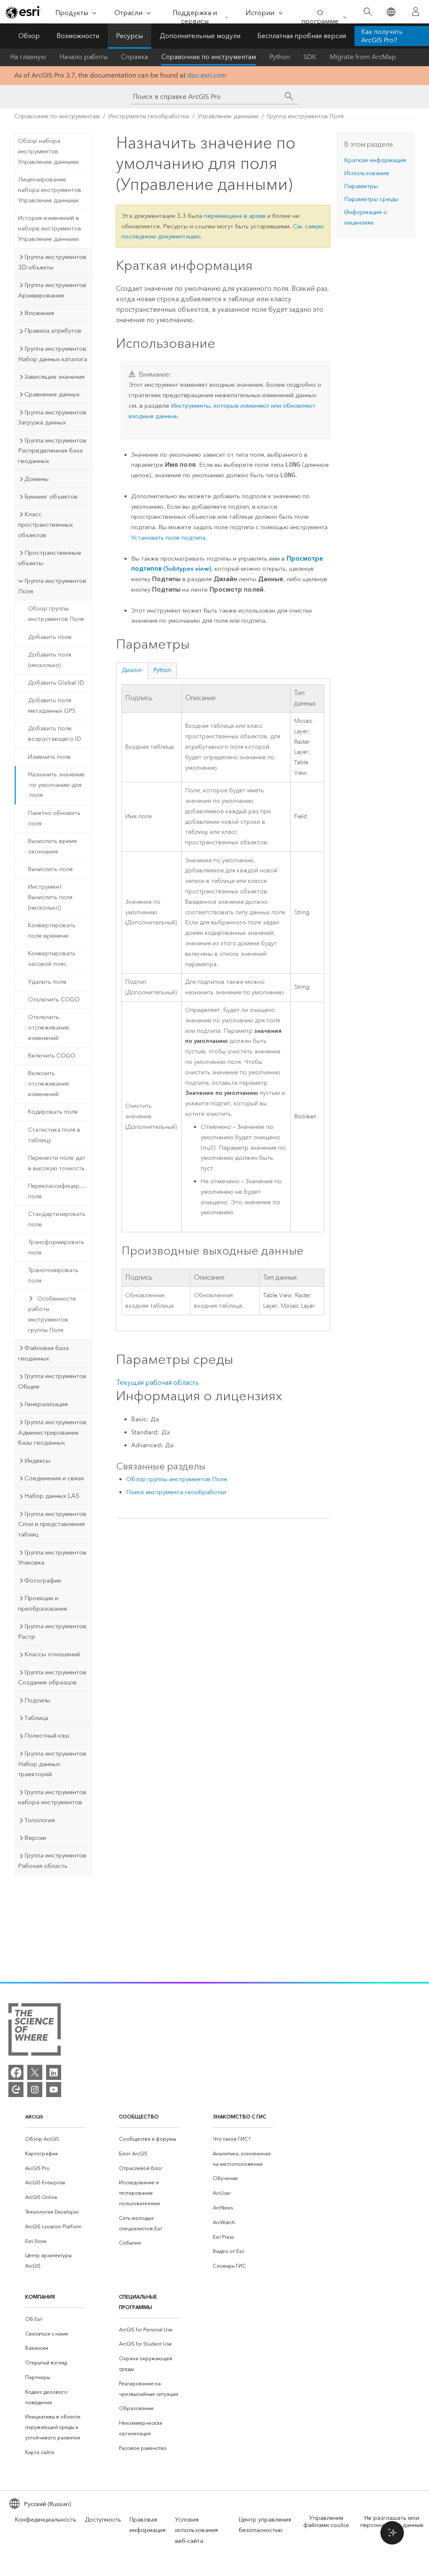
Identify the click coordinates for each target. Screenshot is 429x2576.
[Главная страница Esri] (23, 12)
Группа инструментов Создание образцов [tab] (52, 1677)
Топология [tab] (40, 1820)
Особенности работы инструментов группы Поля (52, 1314)
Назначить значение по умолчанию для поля (56, 785)
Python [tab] (162, 670)
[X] (35, 2072)
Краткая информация (375, 160)
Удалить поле (47, 982)
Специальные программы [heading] (138, 2302)
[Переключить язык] (391, 12)
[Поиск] (368, 12)
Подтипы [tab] (37, 1700)
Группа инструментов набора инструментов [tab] (52, 1797)
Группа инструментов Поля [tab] (52, 586)
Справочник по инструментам (209, 57)
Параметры (361, 186)
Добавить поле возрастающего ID (55, 734)
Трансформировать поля (56, 1247)
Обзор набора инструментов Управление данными (48, 151)
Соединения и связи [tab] (54, 1478)
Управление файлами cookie (326, 2522)
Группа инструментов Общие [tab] (52, 1381)
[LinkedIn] (54, 2072)
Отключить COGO (54, 1000)
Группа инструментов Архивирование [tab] (52, 290)
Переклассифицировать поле (60, 1191)
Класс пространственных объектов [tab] (45, 525)
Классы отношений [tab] (52, 1654)
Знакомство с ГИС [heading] (239, 2117)
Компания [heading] (40, 2297)
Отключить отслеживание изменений (49, 1028)
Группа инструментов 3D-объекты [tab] (52, 262)
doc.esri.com (207, 75)
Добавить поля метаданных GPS (52, 706)
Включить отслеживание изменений (49, 1084)
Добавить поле (50, 637)
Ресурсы (129, 36)
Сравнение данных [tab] (52, 394)
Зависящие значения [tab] (54, 377)
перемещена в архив (235, 216)
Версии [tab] (35, 1838)
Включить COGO (52, 1056)
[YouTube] (54, 2090)
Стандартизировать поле (57, 1219)
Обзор (29, 36)
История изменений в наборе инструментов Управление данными (50, 229)
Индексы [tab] (37, 1461)
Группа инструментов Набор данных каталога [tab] (53, 354)
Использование (367, 173)
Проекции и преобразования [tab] (43, 1603)
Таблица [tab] (36, 1718)
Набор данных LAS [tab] (52, 1496)
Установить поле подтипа (168, 538)
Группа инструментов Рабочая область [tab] (52, 1861)
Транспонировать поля (53, 1275)
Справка (134, 57)
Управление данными (228, 116)
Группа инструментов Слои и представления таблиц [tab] (52, 1524)
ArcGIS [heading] (34, 2117)
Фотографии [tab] (43, 1580)
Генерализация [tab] (46, 1404)
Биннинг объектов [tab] (51, 497)
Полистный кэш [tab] (47, 1735)
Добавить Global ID (56, 683)
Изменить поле (49, 757)
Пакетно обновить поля (54, 818)
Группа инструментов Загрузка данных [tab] (52, 418)
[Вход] (416, 12)
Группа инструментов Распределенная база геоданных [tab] (52, 451)
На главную (28, 57)
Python (280, 57)
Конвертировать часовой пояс (52, 959)
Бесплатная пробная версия (302, 36)
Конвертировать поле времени (52, 931)
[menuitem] (55, 2139)
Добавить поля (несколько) (50, 660)
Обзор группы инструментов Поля (56, 614)
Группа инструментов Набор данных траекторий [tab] (52, 1764)
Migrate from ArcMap (363, 57)
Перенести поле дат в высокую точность (57, 1163)
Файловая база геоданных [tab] (43, 1353)
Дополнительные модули (200, 36)
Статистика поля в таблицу (54, 1135)
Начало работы (84, 57)
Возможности (78, 36)
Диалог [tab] (132, 670)
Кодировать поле (53, 1112)
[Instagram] (35, 2090)
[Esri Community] (16, 2090)
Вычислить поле (50, 869)
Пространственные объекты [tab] (50, 558)
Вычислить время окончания (52, 846)
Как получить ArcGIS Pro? (382, 36)
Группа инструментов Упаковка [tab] (52, 1558)
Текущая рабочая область (158, 1382)
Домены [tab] (36, 479)
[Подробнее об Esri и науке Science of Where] (35, 2031)
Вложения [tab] (39, 313)
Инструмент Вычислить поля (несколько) (50, 897)
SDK (310, 57)
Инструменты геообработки (149, 116)
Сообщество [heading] (139, 2117)
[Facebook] (16, 2072)
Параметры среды (371, 199)
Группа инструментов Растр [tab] (52, 1631)
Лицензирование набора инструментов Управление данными (50, 190)
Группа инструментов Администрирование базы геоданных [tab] (52, 1433)
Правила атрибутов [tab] (53, 331)
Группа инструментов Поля (305, 116)
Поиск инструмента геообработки (176, 1492)
